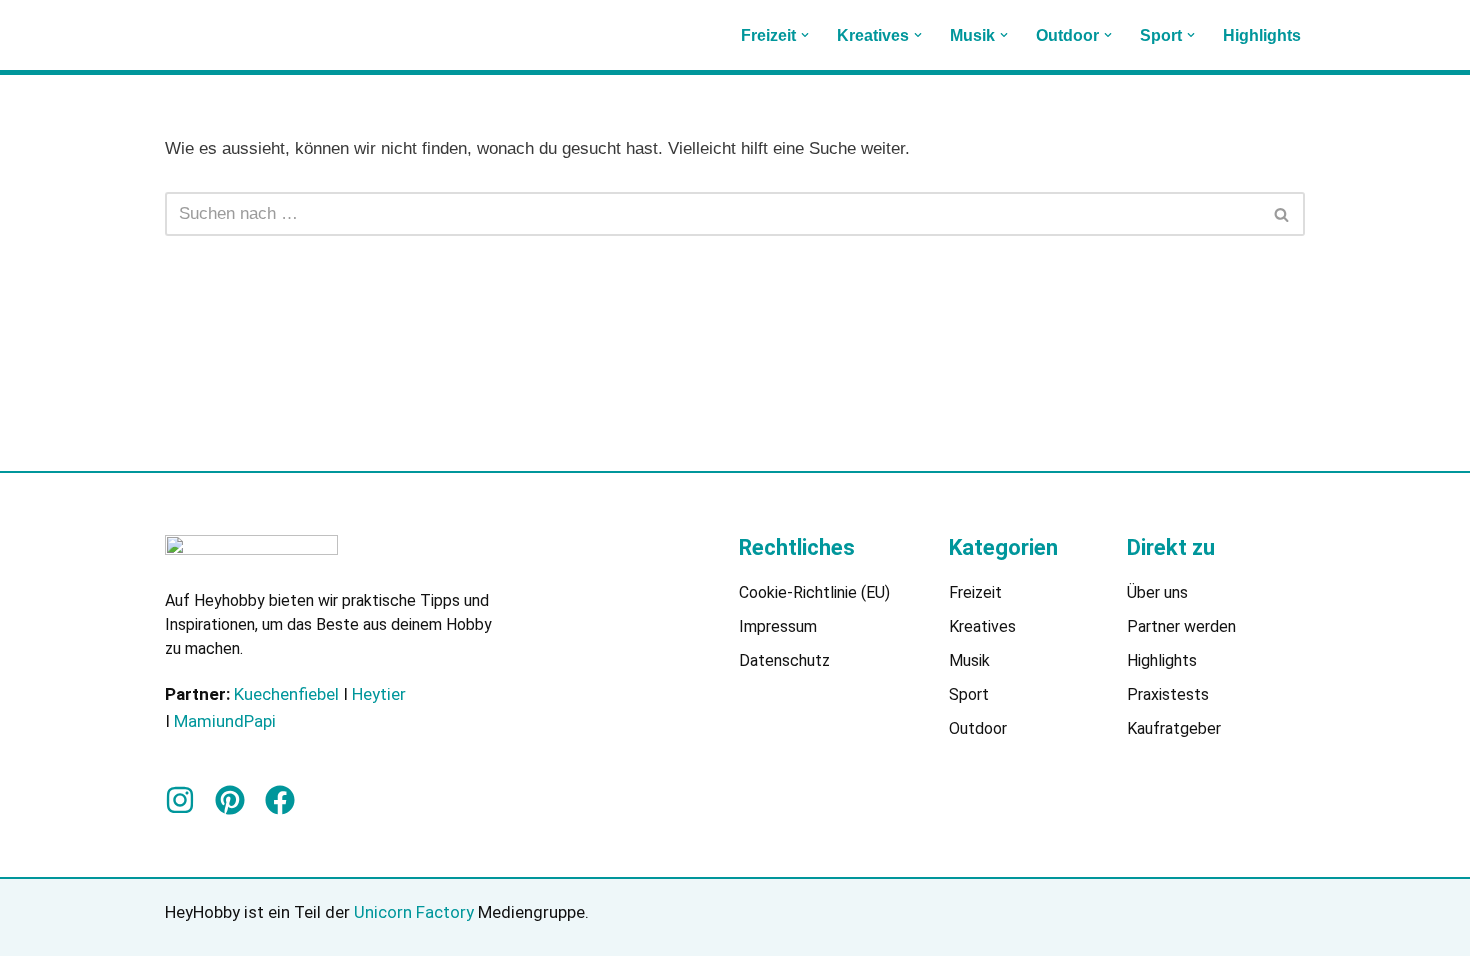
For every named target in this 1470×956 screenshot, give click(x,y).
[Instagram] (180, 800)
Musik (969, 660)
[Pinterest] (230, 800)
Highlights (1262, 35)
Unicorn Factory (416, 912)
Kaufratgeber (1174, 728)
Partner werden (1181, 626)
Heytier (379, 694)
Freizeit (975, 592)
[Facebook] (280, 800)
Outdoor (978, 728)
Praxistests (1168, 694)
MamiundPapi (225, 721)
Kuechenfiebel (286, 694)
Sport (969, 694)
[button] (805, 35)
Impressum (778, 626)
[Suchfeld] (1282, 214)
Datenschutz (784, 660)
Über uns (1157, 592)
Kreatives (982, 626)
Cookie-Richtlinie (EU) (814, 592)
